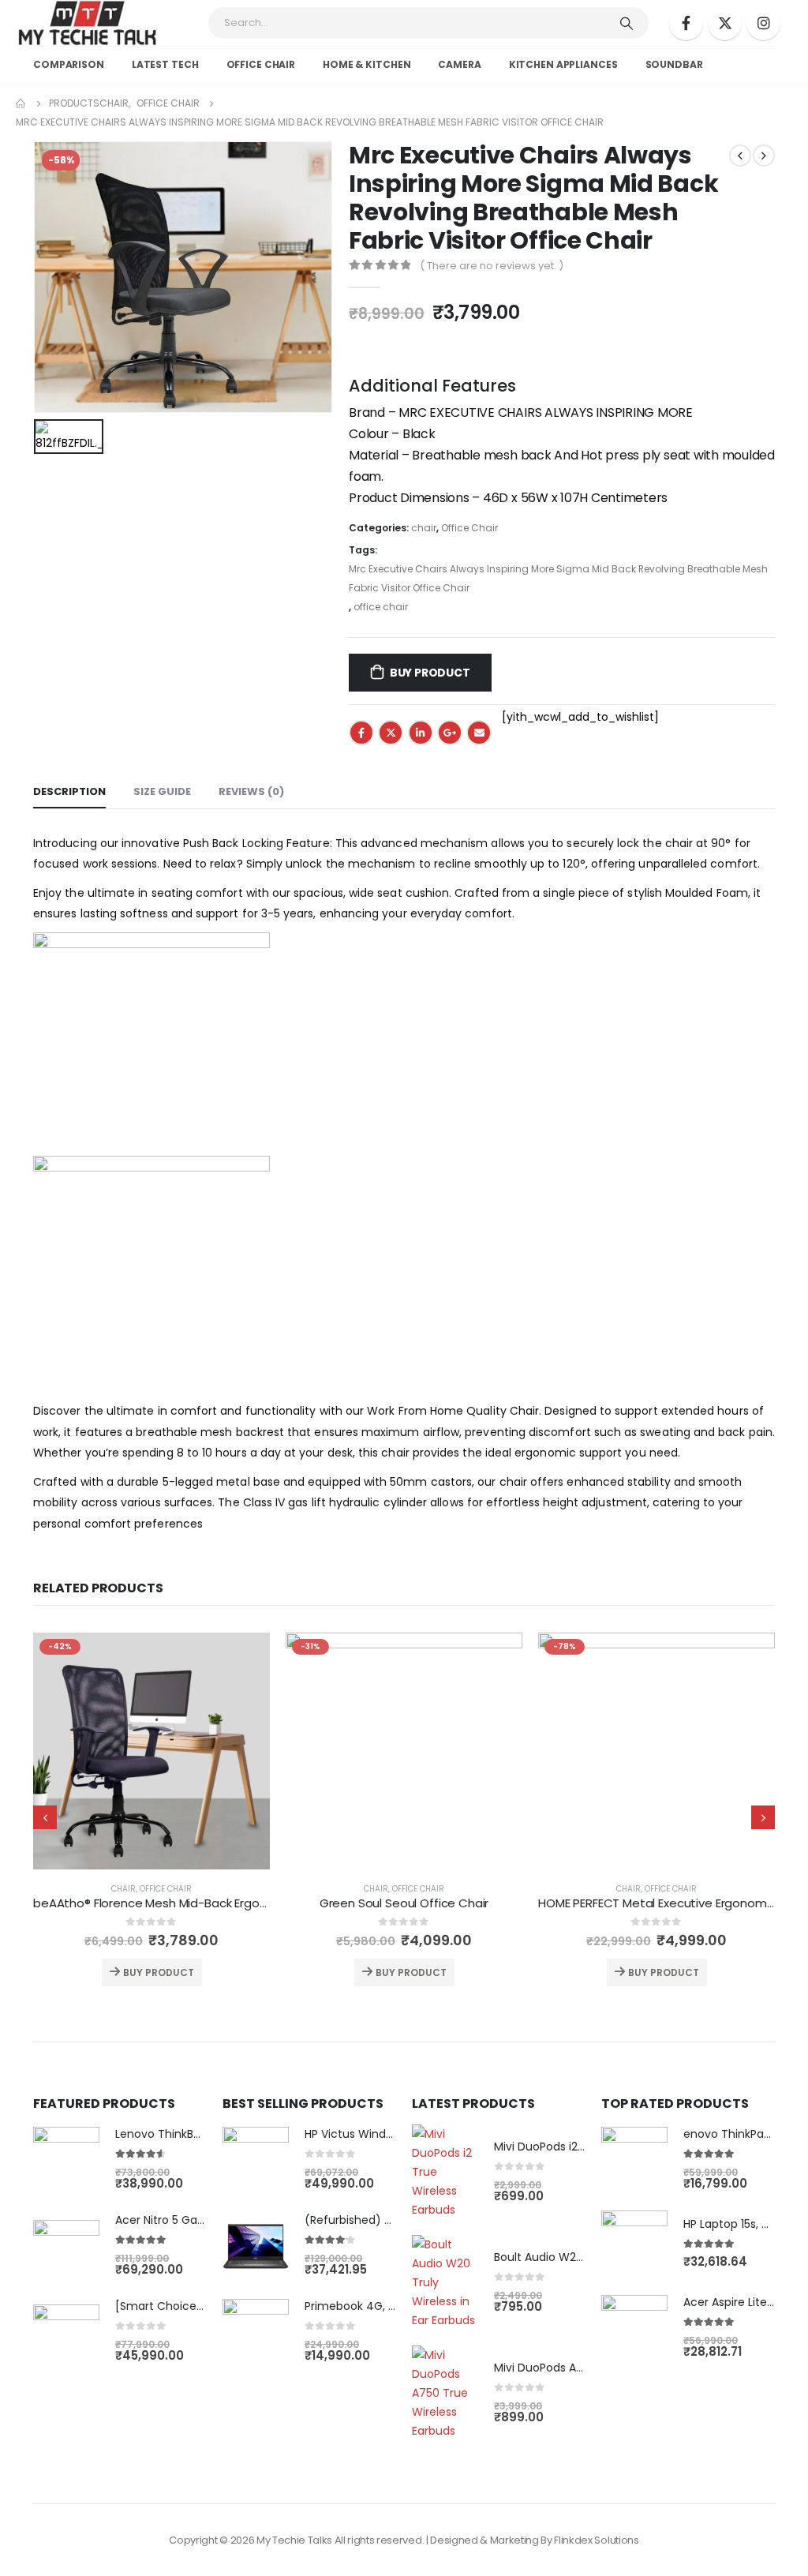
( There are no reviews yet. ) (492, 266)
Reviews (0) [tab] (251, 791)
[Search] (627, 23)
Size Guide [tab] (162, 791)
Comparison (69, 64)
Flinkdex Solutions (596, 2540)
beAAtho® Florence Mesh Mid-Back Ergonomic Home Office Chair (219, 1903)
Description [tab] (69, 791)
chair (424, 528)
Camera (459, 64)
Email (479, 733)
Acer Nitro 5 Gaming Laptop (191, 2220)
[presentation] (45, 1817)
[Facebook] (686, 23)
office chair (261, 64)
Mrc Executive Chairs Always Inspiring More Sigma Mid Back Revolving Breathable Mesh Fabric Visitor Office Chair (558, 578)
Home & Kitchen (367, 64)
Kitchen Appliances (563, 64)
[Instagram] (763, 23)
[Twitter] (725, 23)
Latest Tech (165, 64)
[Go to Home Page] (21, 103)
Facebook (361, 733)
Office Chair (469, 528)
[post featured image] (151, 1751)
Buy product (430, 673)
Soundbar (674, 64)
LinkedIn (421, 733)
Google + (450, 733)
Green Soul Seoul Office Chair (404, 1903)
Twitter (391, 733)
